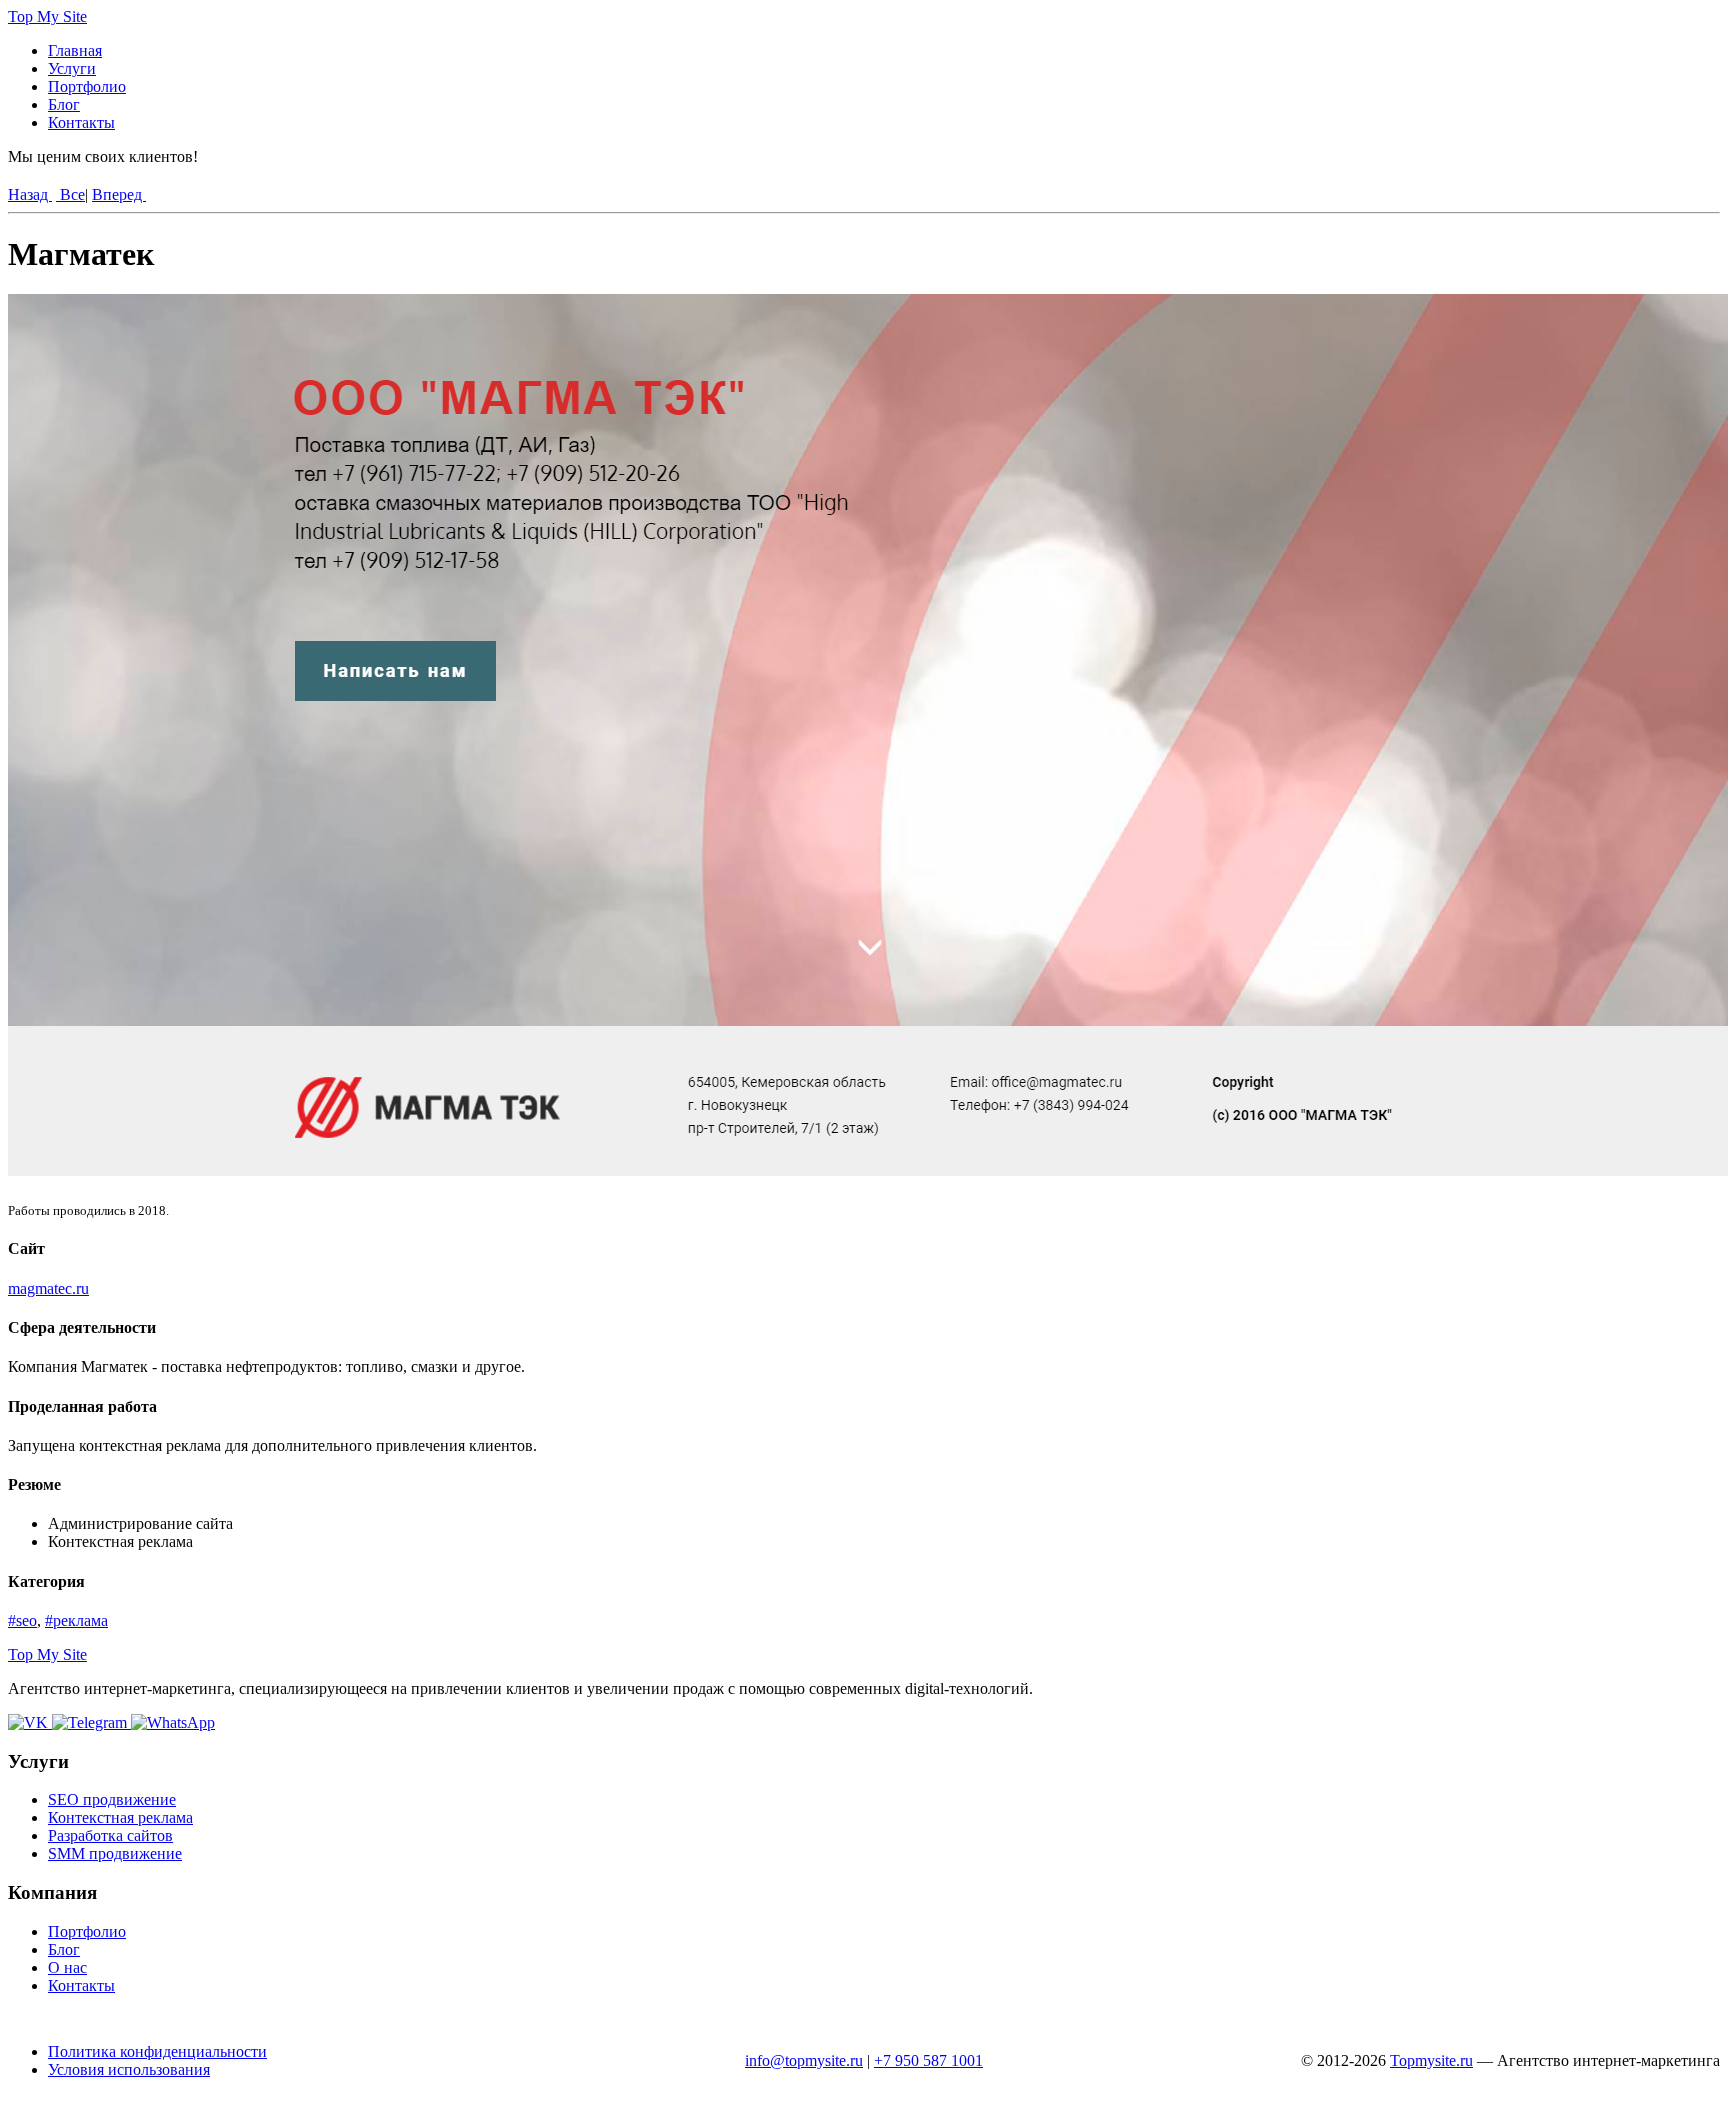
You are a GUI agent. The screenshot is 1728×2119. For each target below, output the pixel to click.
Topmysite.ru (1431, 2060)
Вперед (119, 194)
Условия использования (129, 2069)
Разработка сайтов (110, 1835)
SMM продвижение (115, 1853)
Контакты (81, 122)
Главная (75, 50)
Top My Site (47, 16)
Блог (64, 104)
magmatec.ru (48, 1288)
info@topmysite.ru (804, 2060)
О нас (67, 1967)
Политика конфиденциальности (157, 2051)
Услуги (72, 68)
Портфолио (87, 86)
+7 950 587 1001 (928, 2060)
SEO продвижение (112, 1799)
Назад (30, 194)
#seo (22, 1620)
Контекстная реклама (120, 1817)
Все (70, 194)
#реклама (76, 1620)
